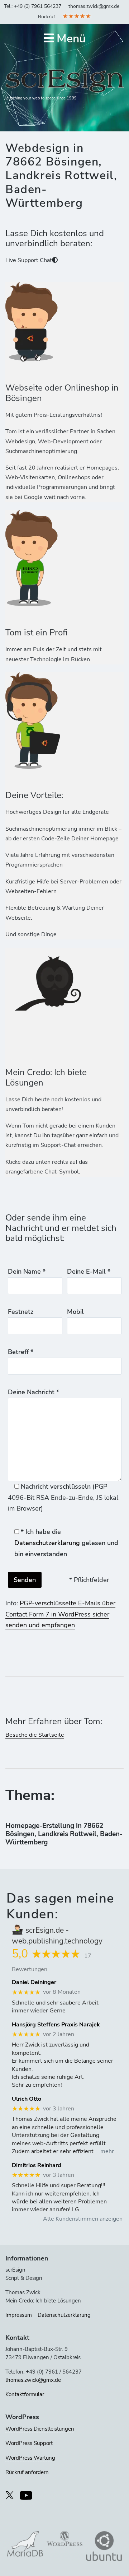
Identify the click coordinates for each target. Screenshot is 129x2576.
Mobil (75, 1312)
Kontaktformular (25, 2394)
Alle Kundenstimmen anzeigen (83, 2219)
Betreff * (21, 1352)
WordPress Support (29, 2443)
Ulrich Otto (27, 2099)
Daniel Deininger (34, 1982)
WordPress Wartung (30, 2458)
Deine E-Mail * (89, 1271)
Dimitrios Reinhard (37, 2166)
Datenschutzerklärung (47, 1543)
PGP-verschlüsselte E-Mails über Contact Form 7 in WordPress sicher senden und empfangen (60, 1614)
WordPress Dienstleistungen (40, 2429)
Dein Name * (27, 1271)
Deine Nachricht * (34, 1392)
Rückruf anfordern (27, 2472)
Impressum (19, 2315)
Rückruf (47, 17)
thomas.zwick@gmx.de (94, 6)
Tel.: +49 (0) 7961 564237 (33, 6)
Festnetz (21, 1312)
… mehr (104, 2151)
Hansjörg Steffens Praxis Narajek (56, 2025)
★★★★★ (77, 16)
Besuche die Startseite (35, 1735)
